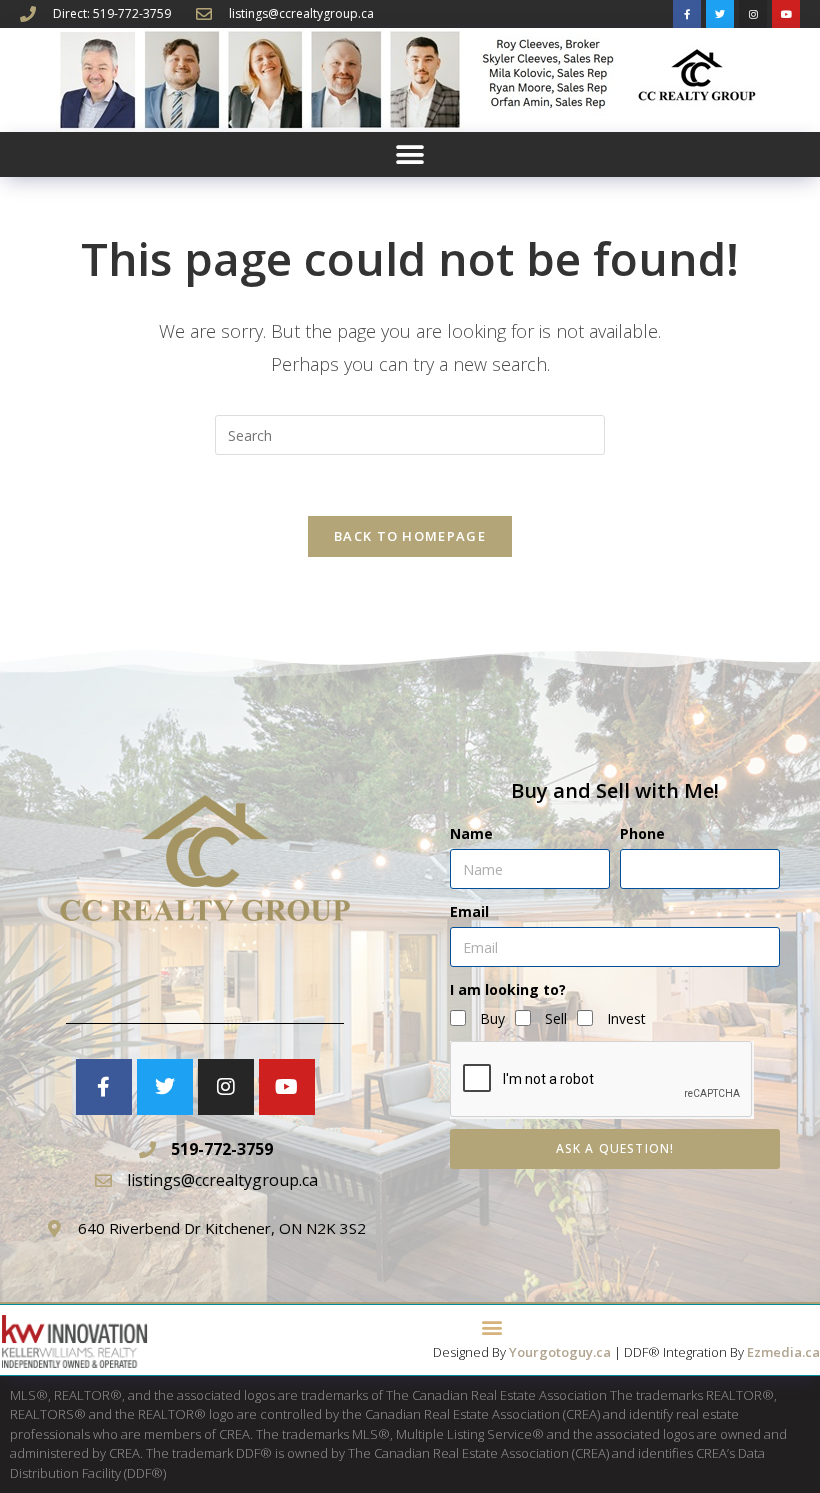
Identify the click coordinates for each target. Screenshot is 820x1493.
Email (469, 911)
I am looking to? (508, 989)
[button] (410, 154)
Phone (642, 833)
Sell (556, 1018)
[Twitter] (720, 14)
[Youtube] (786, 14)
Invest (626, 1018)
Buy (492, 1018)
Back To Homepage (410, 536)
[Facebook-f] (687, 14)
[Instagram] (753, 14)
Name (471, 833)
